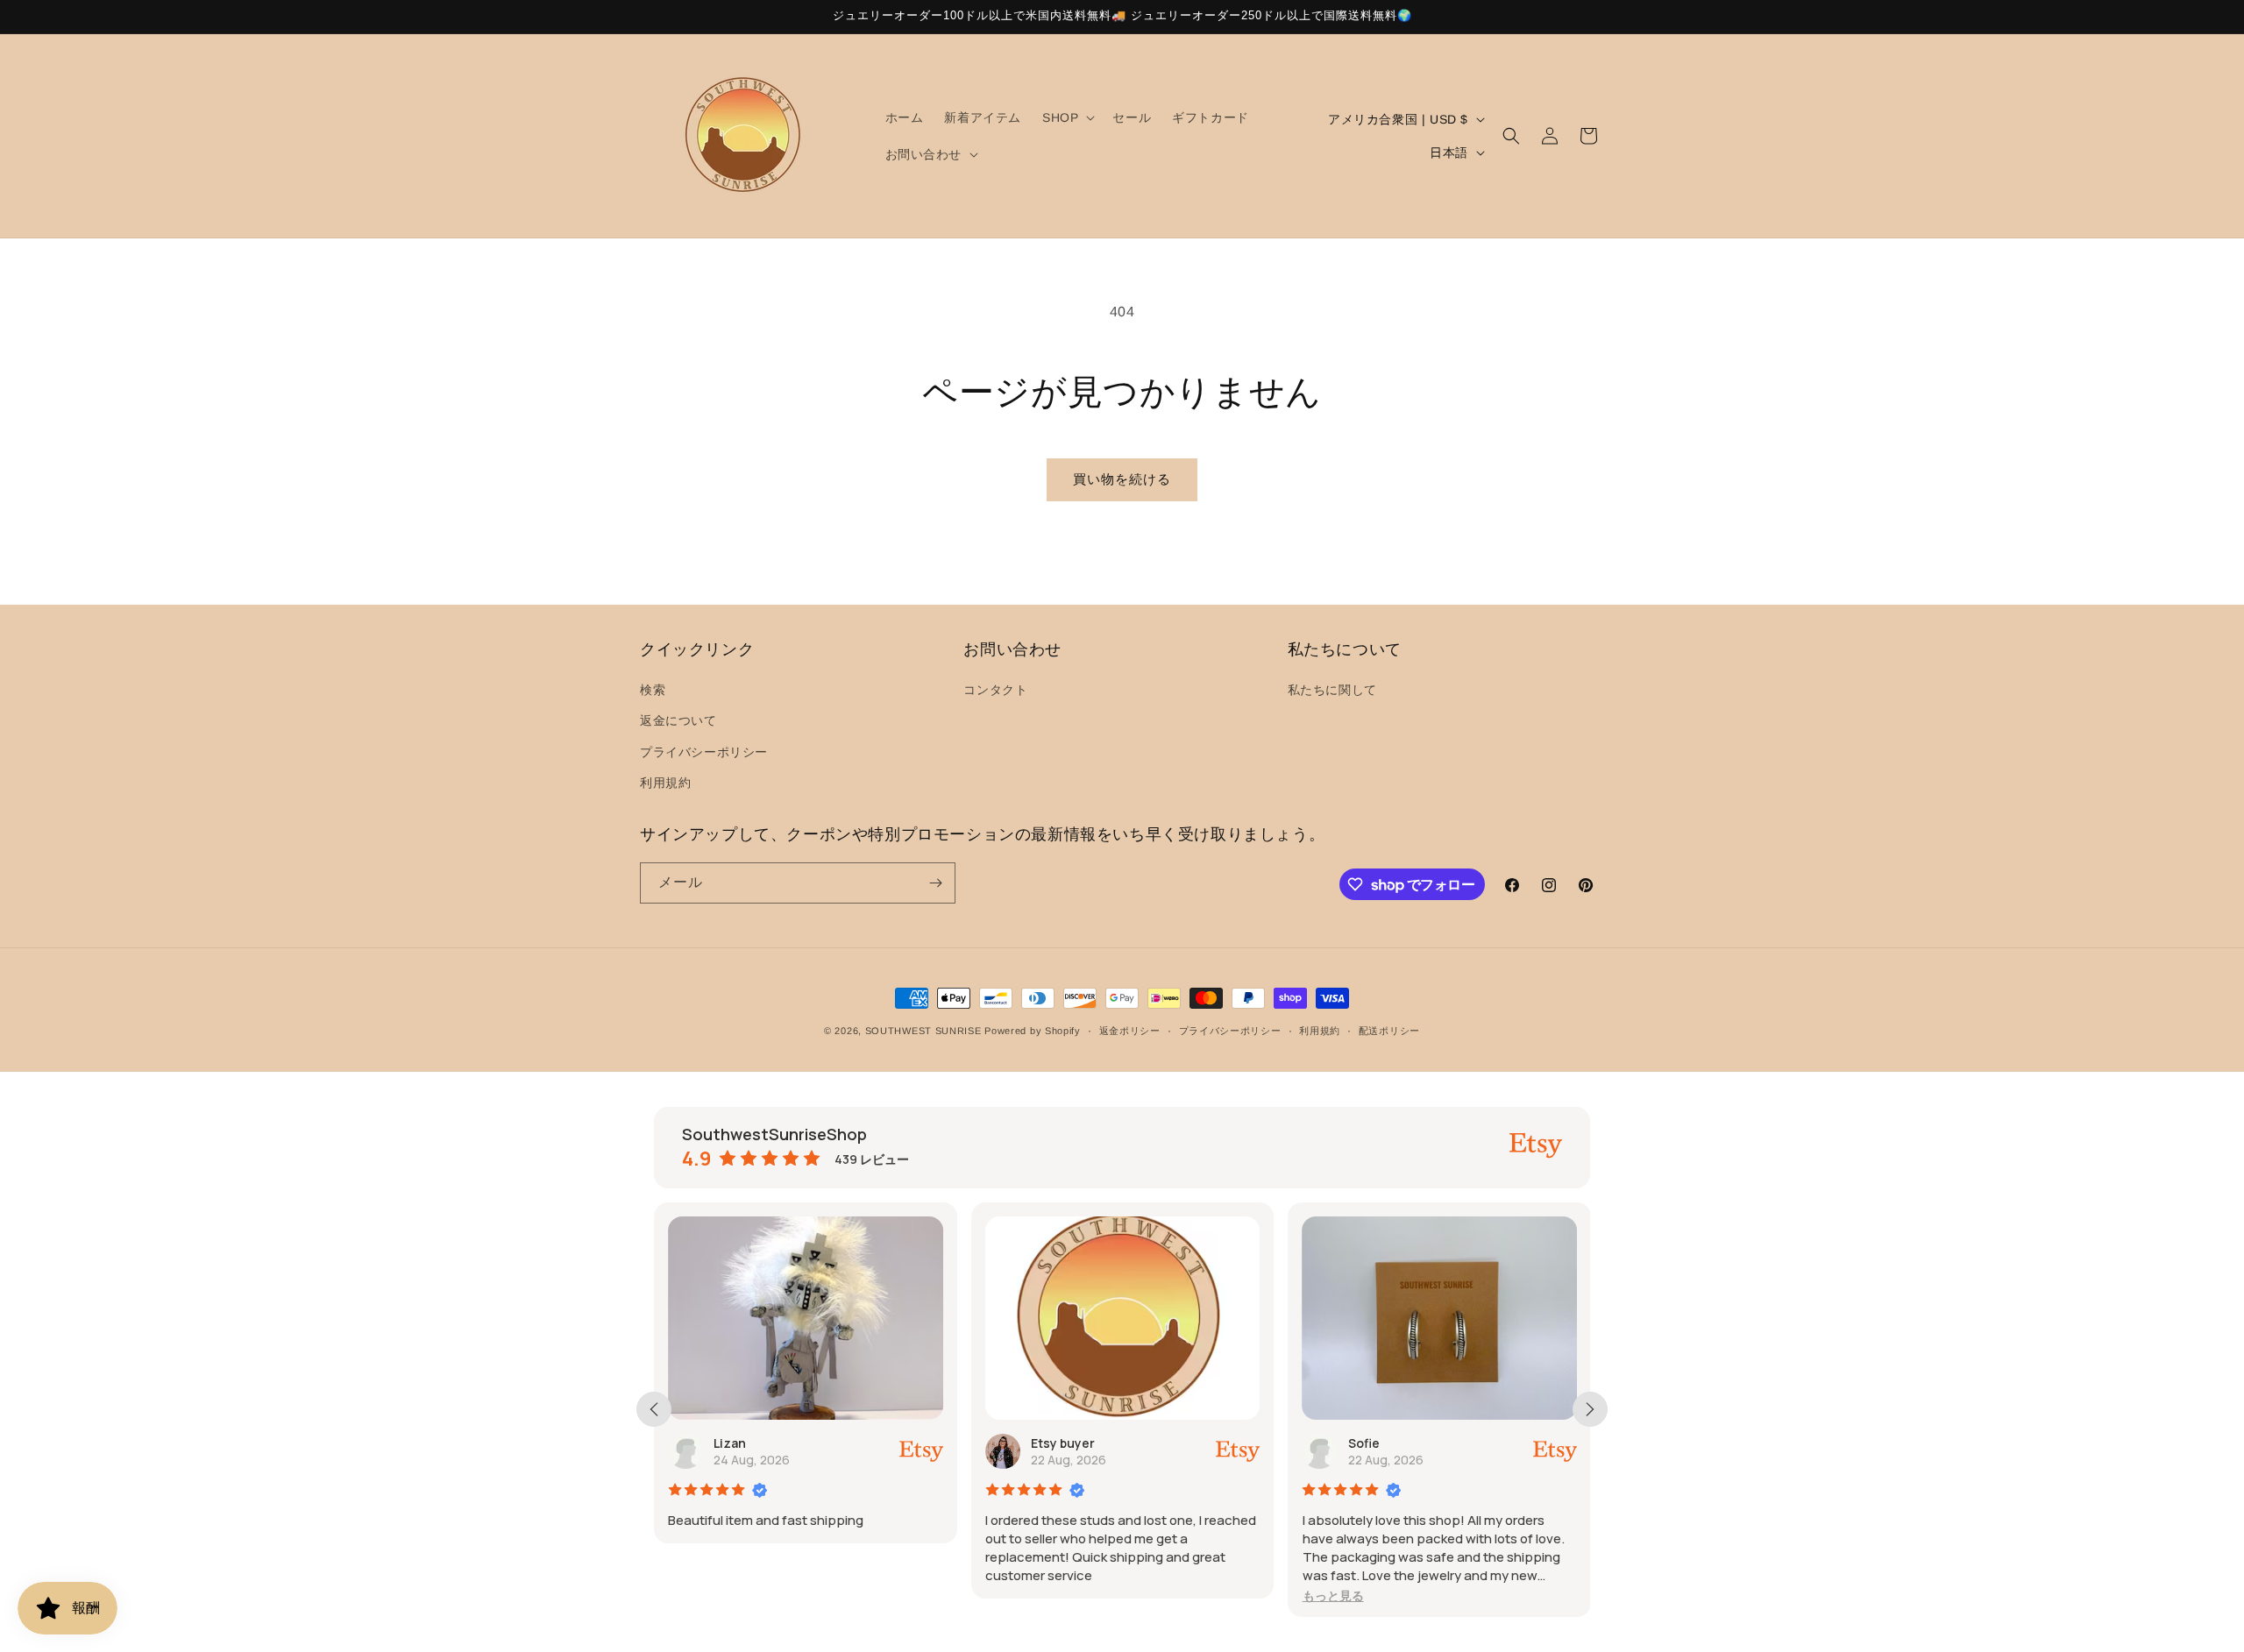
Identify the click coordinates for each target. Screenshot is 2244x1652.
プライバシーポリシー (704, 752)
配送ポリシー (1389, 1031)
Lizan (730, 1443)
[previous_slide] (654, 1409)
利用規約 (665, 783)
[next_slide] (1590, 1409)
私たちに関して (1332, 690)
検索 (653, 690)
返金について (678, 720)
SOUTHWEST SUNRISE (923, 1031)
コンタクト (995, 690)
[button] (1067, 117)
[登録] (935, 883)
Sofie (1363, 1443)
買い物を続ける (1122, 479)
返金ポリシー (1130, 1031)
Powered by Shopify (1033, 1031)
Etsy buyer (1063, 1443)
